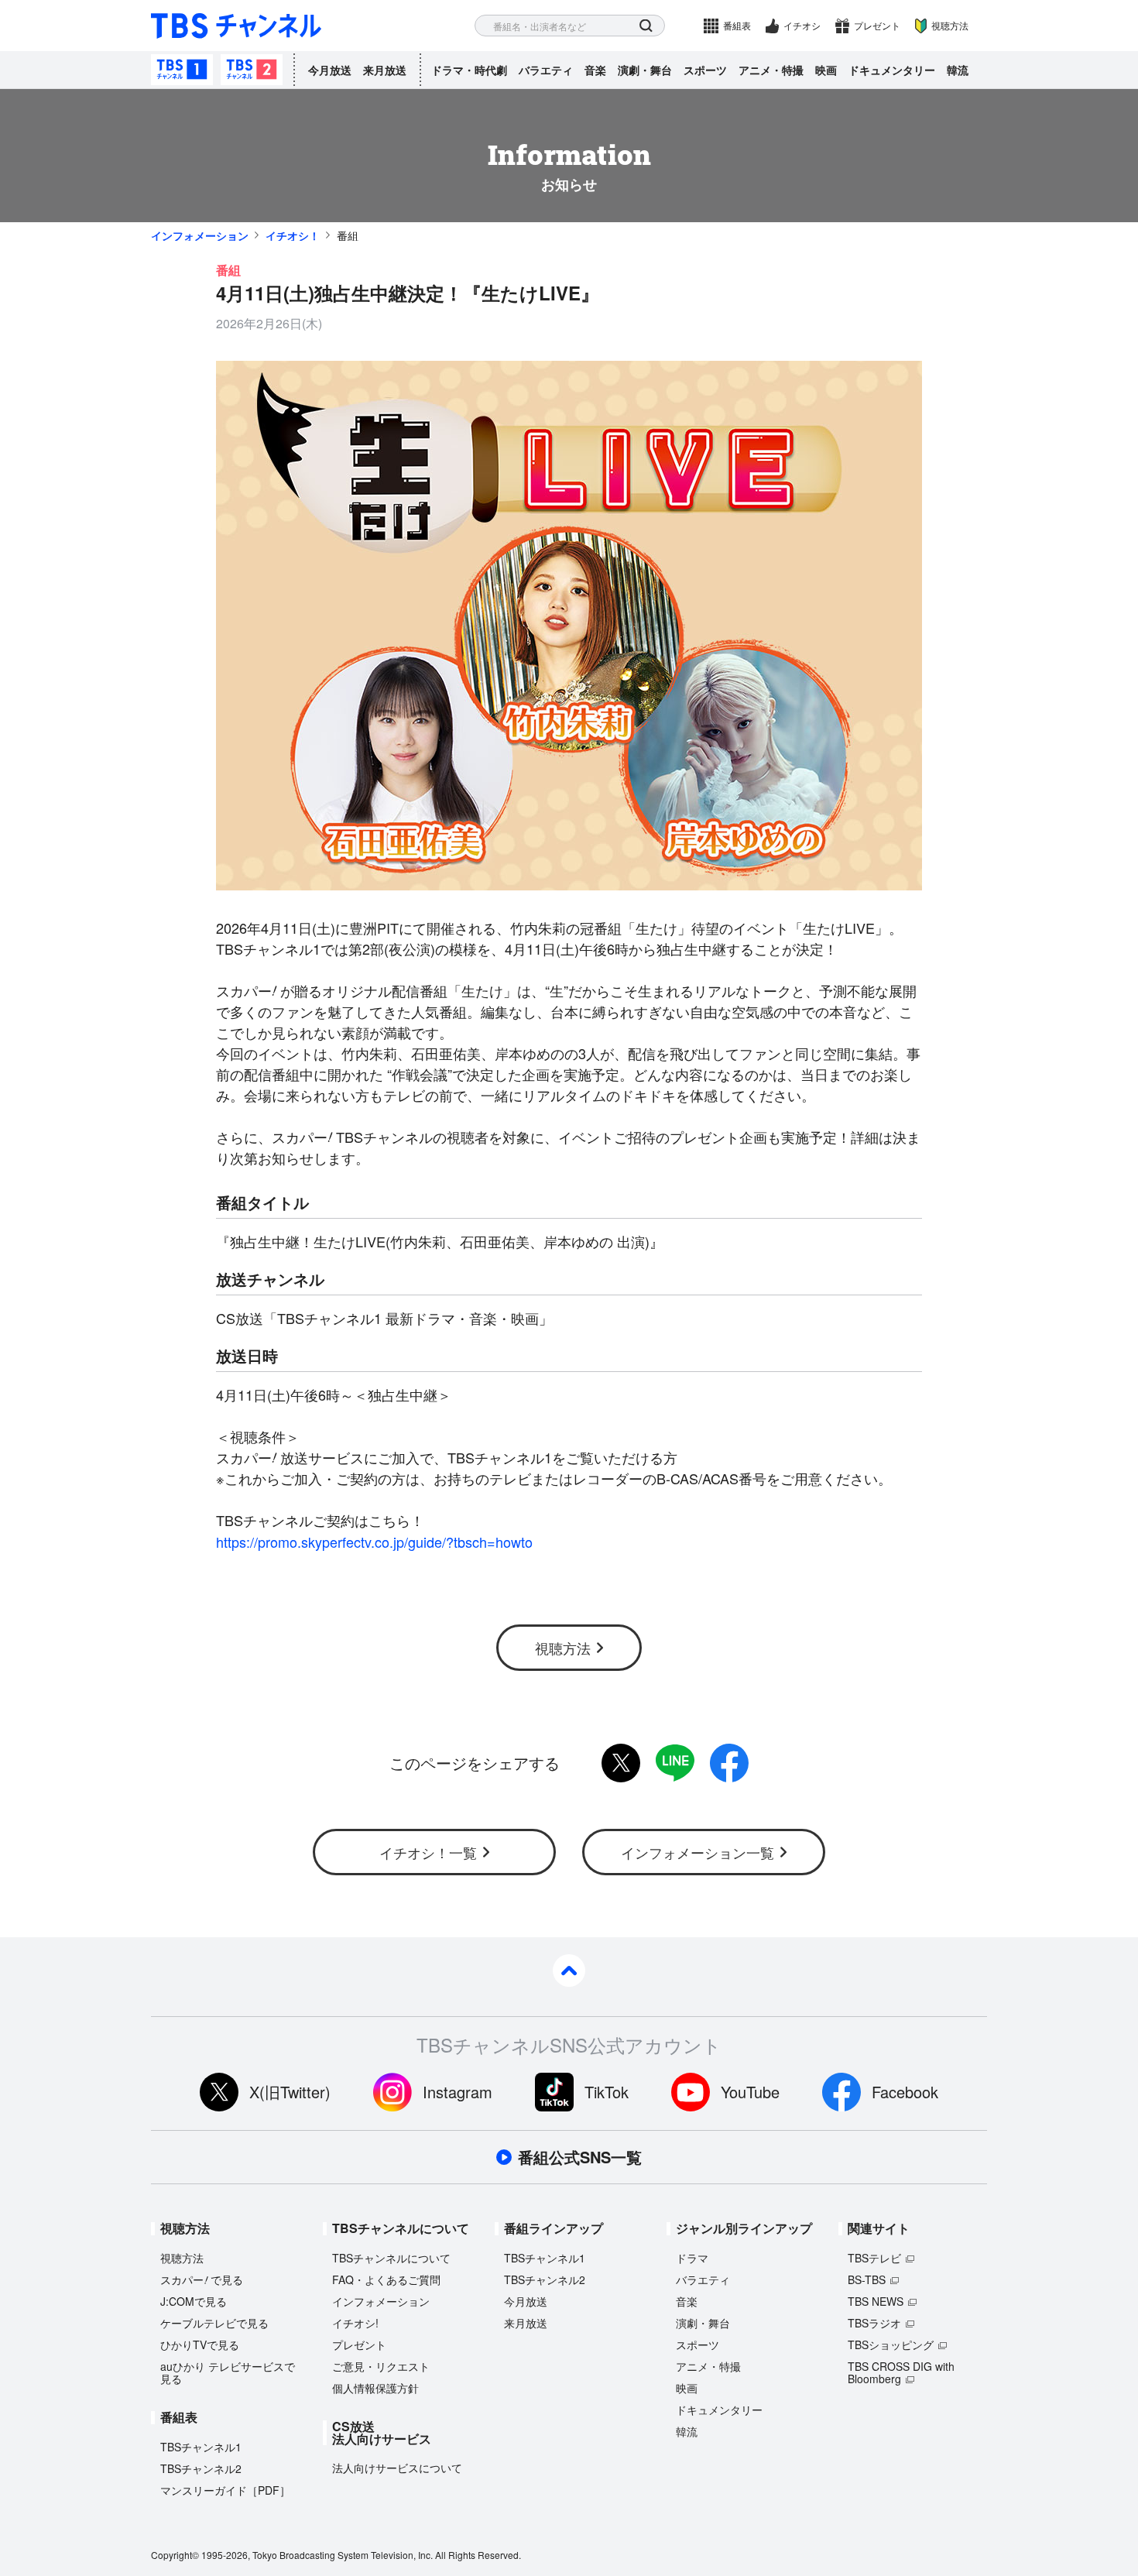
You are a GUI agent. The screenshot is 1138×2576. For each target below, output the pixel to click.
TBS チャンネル (236, 26)
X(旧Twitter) (290, 2092)
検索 (646, 26)
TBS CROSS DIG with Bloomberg (901, 2372)
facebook (729, 1763)
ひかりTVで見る (200, 2344)
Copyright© (175, 2555)
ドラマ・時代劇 (469, 70)
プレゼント (877, 25)
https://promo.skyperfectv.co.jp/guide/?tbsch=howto (374, 1542)
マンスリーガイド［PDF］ (225, 2490)
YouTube (750, 2092)
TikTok (607, 2092)
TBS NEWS (876, 2301)
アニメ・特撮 (771, 70)
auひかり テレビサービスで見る (228, 2372)
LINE (675, 1763)
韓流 (958, 70)
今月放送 (330, 70)
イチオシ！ (293, 235)
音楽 (595, 70)
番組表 (737, 25)
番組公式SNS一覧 (580, 2157)
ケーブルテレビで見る (214, 2323)
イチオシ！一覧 (428, 1852)
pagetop (569, 1971)
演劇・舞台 (645, 70)
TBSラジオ (874, 2323)
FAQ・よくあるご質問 (386, 2279)
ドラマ (692, 2258)
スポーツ (705, 70)
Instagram (458, 2092)
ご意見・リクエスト (381, 2366)
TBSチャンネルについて (391, 2258)
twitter (621, 1763)
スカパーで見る (202, 2279)
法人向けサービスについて (397, 2468)
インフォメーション (200, 235)
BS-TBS (867, 2279)
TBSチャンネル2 (252, 70)
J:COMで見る (194, 2301)
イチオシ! (355, 2323)
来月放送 (385, 70)
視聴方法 (950, 25)
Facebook (905, 2092)
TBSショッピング (891, 2344)
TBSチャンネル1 (182, 70)
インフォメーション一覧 (698, 1852)
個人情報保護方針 (375, 2388)
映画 (826, 70)
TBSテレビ (874, 2258)
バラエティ (546, 70)
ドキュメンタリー (892, 70)
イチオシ (802, 25)
